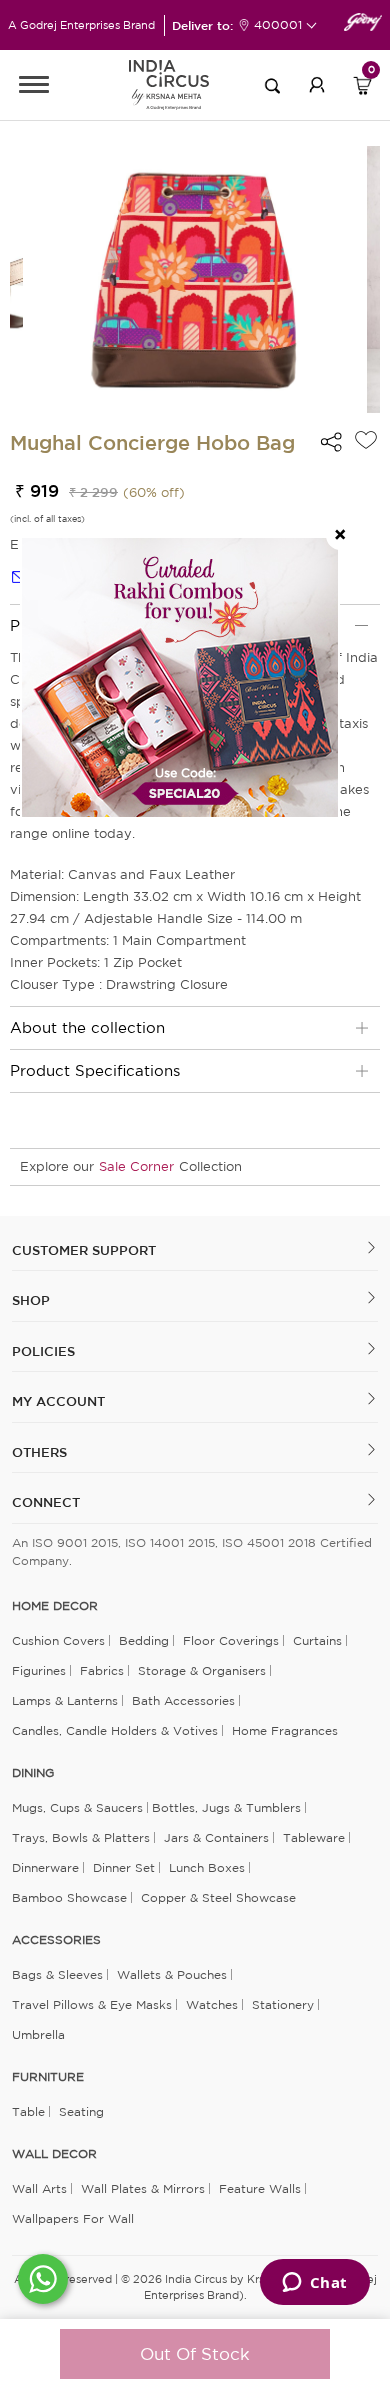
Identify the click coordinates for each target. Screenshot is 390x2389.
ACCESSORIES (56, 1940)
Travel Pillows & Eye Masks (92, 2004)
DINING (33, 1773)
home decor (55, 1606)
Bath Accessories (183, 1700)
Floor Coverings (231, 1640)
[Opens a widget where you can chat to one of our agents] (314, 2284)
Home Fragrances (285, 1730)
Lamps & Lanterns (65, 1700)
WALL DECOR (54, 2154)
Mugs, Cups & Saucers (77, 1807)
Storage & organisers (202, 1670)
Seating (81, 2111)
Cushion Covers (58, 1640)
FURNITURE (48, 2077)
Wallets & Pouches (172, 1974)
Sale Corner (136, 1166)
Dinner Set (124, 1867)
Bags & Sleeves (57, 1974)
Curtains (317, 1640)
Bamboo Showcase (69, 1897)
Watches (212, 2004)
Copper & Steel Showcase (218, 1897)
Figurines (39, 1670)
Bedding (144, 1640)
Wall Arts (39, 2188)
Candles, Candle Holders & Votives (115, 1730)
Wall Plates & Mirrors (143, 2188)
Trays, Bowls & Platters (81, 1837)
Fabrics (102, 1670)
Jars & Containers (216, 1837)
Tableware (314, 1837)
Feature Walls (260, 2188)
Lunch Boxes (207, 1867)
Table (28, 2111)
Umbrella (38, 2034)
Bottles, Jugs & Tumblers (226, 1807)
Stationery (283, 2004)
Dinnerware (45, 1867)
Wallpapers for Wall (73, 2218)
